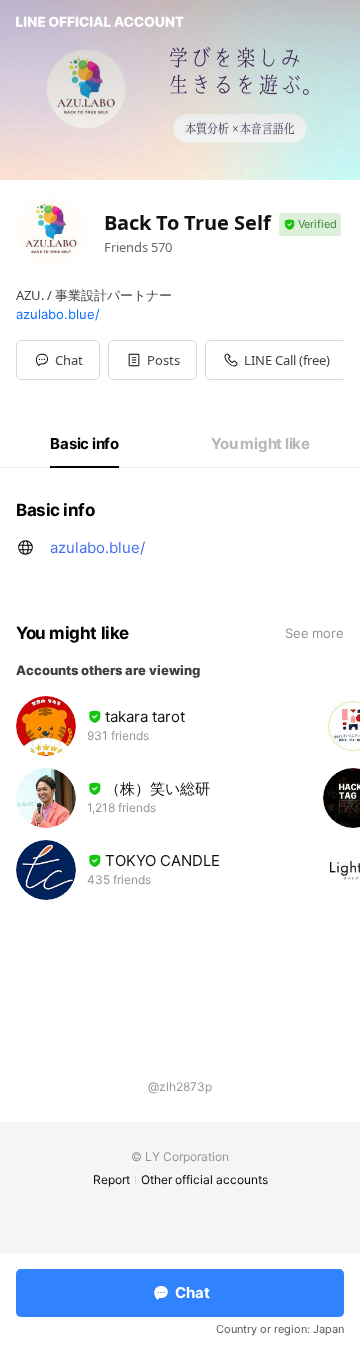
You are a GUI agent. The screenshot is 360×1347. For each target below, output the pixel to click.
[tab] (84, 444)
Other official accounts (204, 1179)
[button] (152, 360)
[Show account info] (310, 224)
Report (111, 1179)
